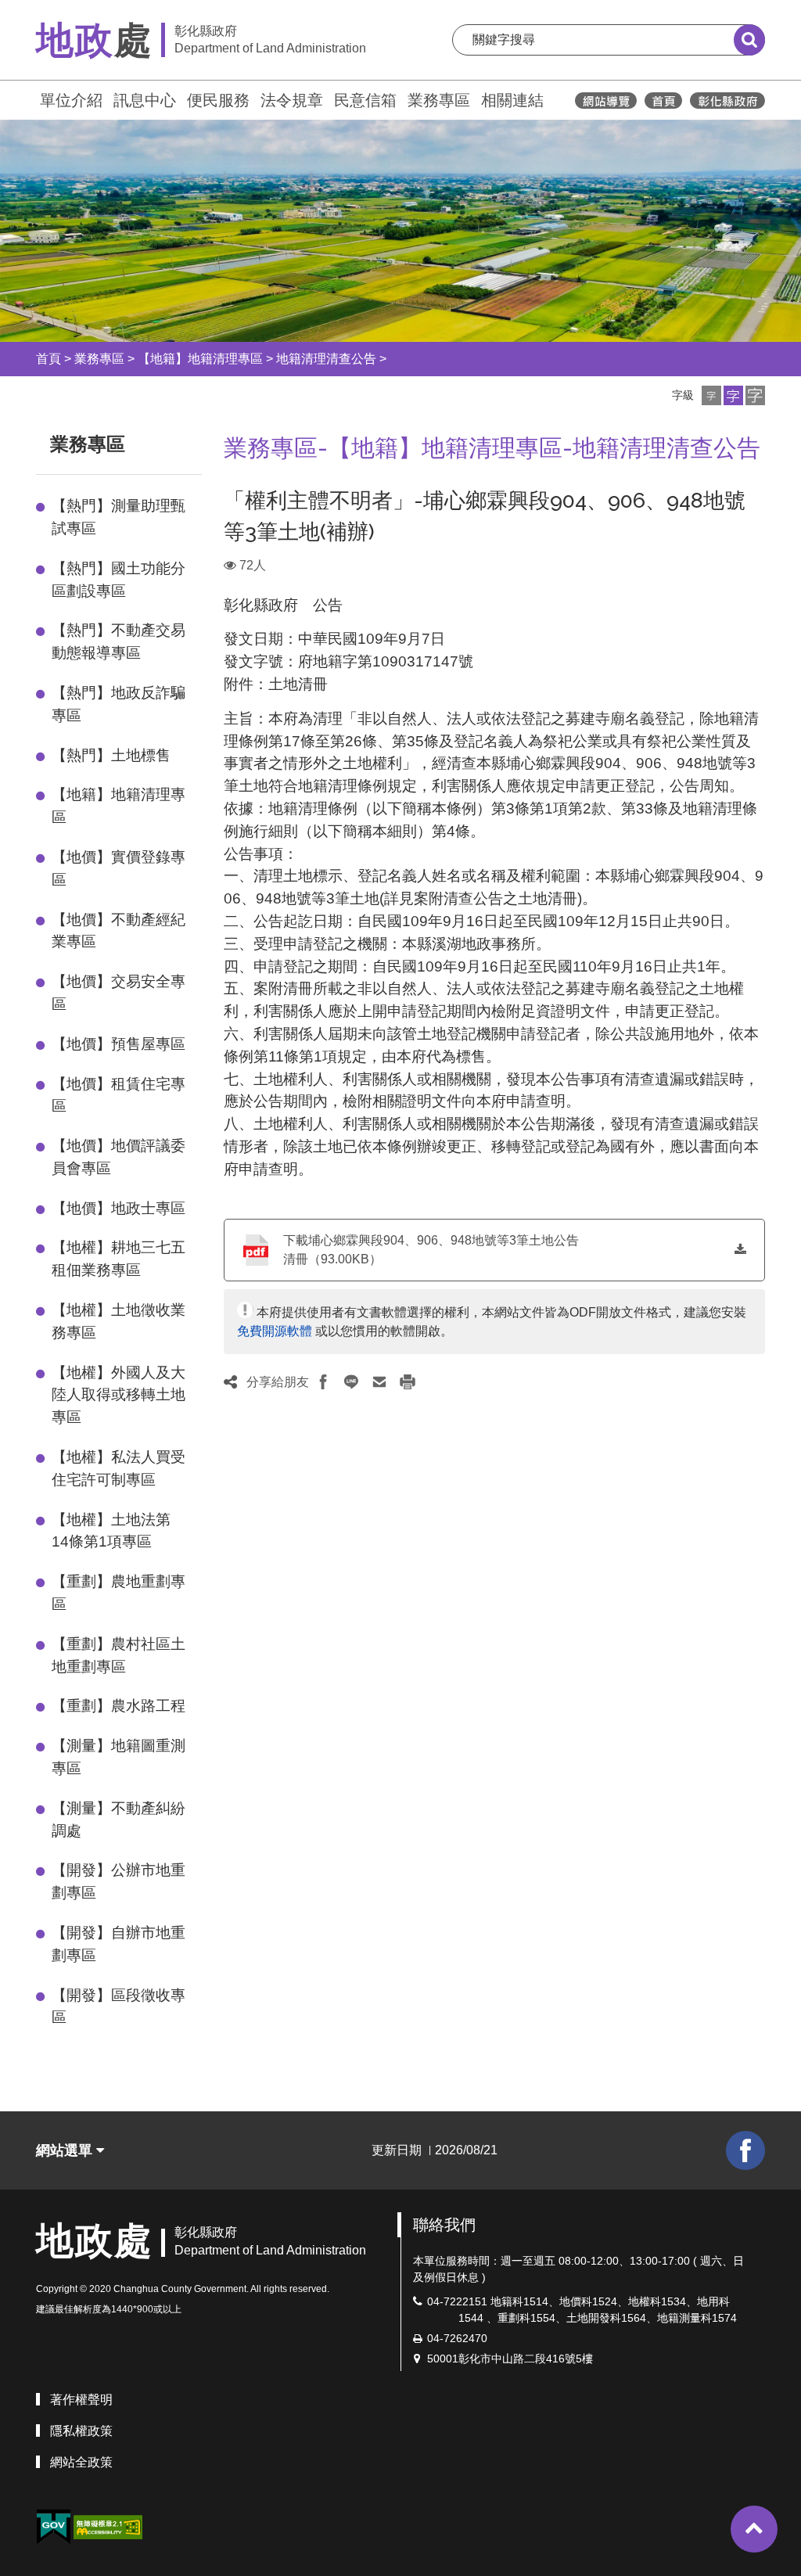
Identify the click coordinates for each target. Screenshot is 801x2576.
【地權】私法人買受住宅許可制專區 (119, 1468)
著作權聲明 (81, 2400)
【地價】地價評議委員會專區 (119, 1157)
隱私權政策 (81, 2431)
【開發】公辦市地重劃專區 (119, 1881)
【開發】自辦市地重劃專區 (119, 1944)
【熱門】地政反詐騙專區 (119, 704)
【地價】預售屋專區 (119, 1044)
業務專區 (439, 100)
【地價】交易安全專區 (119, 993)
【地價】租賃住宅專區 (119, 1095)
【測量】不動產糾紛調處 (119, 1820)
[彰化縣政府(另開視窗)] (727, 101)
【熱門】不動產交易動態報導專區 (119, 641)
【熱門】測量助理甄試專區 (119, 517)
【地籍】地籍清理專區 (200, 359)
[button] (711, 395)
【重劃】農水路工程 (119, 1706)
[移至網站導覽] (606, 101)
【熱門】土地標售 (111, 755)
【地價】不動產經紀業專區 (119, 931)
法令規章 (292, 100)
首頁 (48, 359)
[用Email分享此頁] (379, 1382)
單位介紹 (71, 100)
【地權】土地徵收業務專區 (119, 1321)
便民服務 (218, 100)
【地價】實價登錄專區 (119, 868)
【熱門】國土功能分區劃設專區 (119, 580)
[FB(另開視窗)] (745, 2150)
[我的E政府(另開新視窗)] (53, 2527)
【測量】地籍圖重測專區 (119, 1757)
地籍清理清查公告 (326, 359)
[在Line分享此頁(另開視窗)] (351, 1382)
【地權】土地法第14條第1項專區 (111, 1531)
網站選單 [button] (66, 2150)
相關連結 (512, 100)
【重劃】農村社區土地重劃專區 (119, 1655)
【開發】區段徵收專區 (119, 2007)
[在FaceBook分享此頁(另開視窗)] (323, 1382)
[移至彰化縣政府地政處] (663, 101)
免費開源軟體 (275, 1331)
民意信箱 (365, 100)
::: (29, 98)
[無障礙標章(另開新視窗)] (108, 2526)
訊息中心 (145, 100)
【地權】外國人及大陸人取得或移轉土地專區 (119, 1395)
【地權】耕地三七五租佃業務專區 (119, 1259)
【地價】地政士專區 (119, 1208)
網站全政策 (81, 2462)
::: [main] (214, 441)
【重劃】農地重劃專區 (119, 1593)
